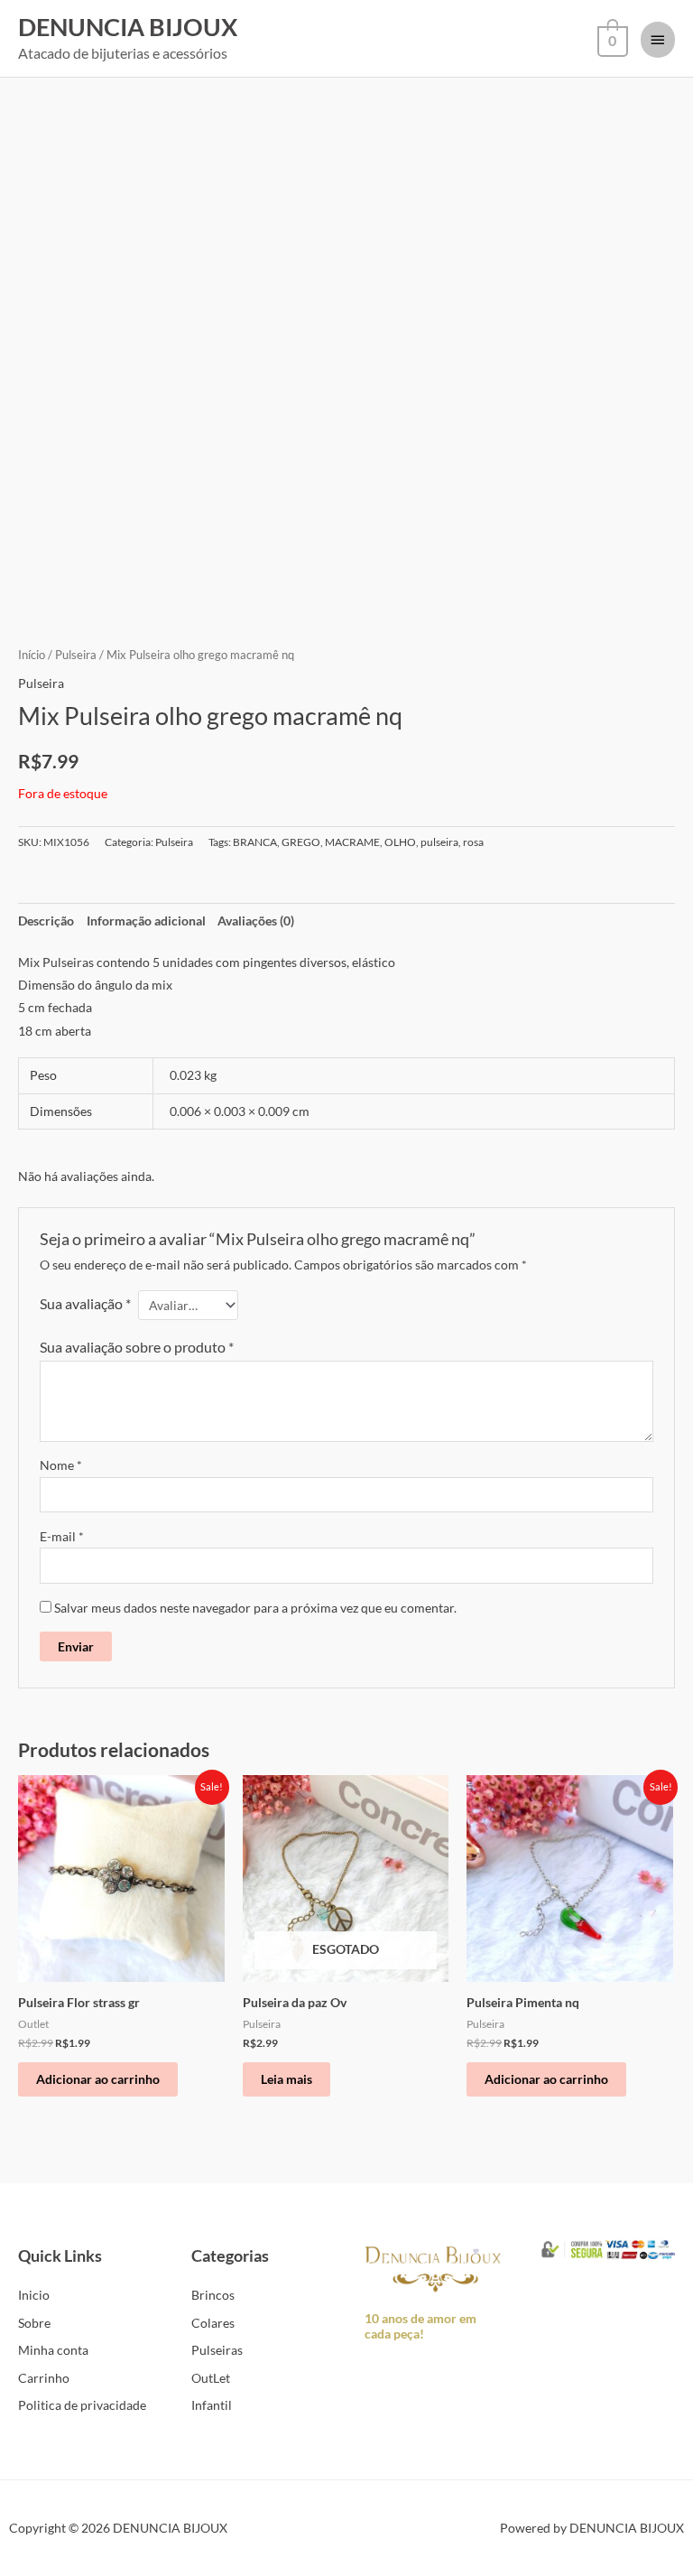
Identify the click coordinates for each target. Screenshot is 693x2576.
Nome (61, 1465)
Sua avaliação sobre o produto (137, 1347)
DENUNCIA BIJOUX (128, 27)
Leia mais (286, 2079)
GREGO (301, 842)
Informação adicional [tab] (146, 921)
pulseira (439, 842)
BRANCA (255, 842)
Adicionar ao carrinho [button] (98, 2079)
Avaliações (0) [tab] (256, 921)
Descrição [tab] (46, 921)
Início (32, 655)
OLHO (400, 842)
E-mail (62, 1536)
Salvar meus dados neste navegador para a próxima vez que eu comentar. (255, 1608)
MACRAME (352, 842)
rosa (473, 842)
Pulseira (76, 655)
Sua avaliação (85, 1303)
